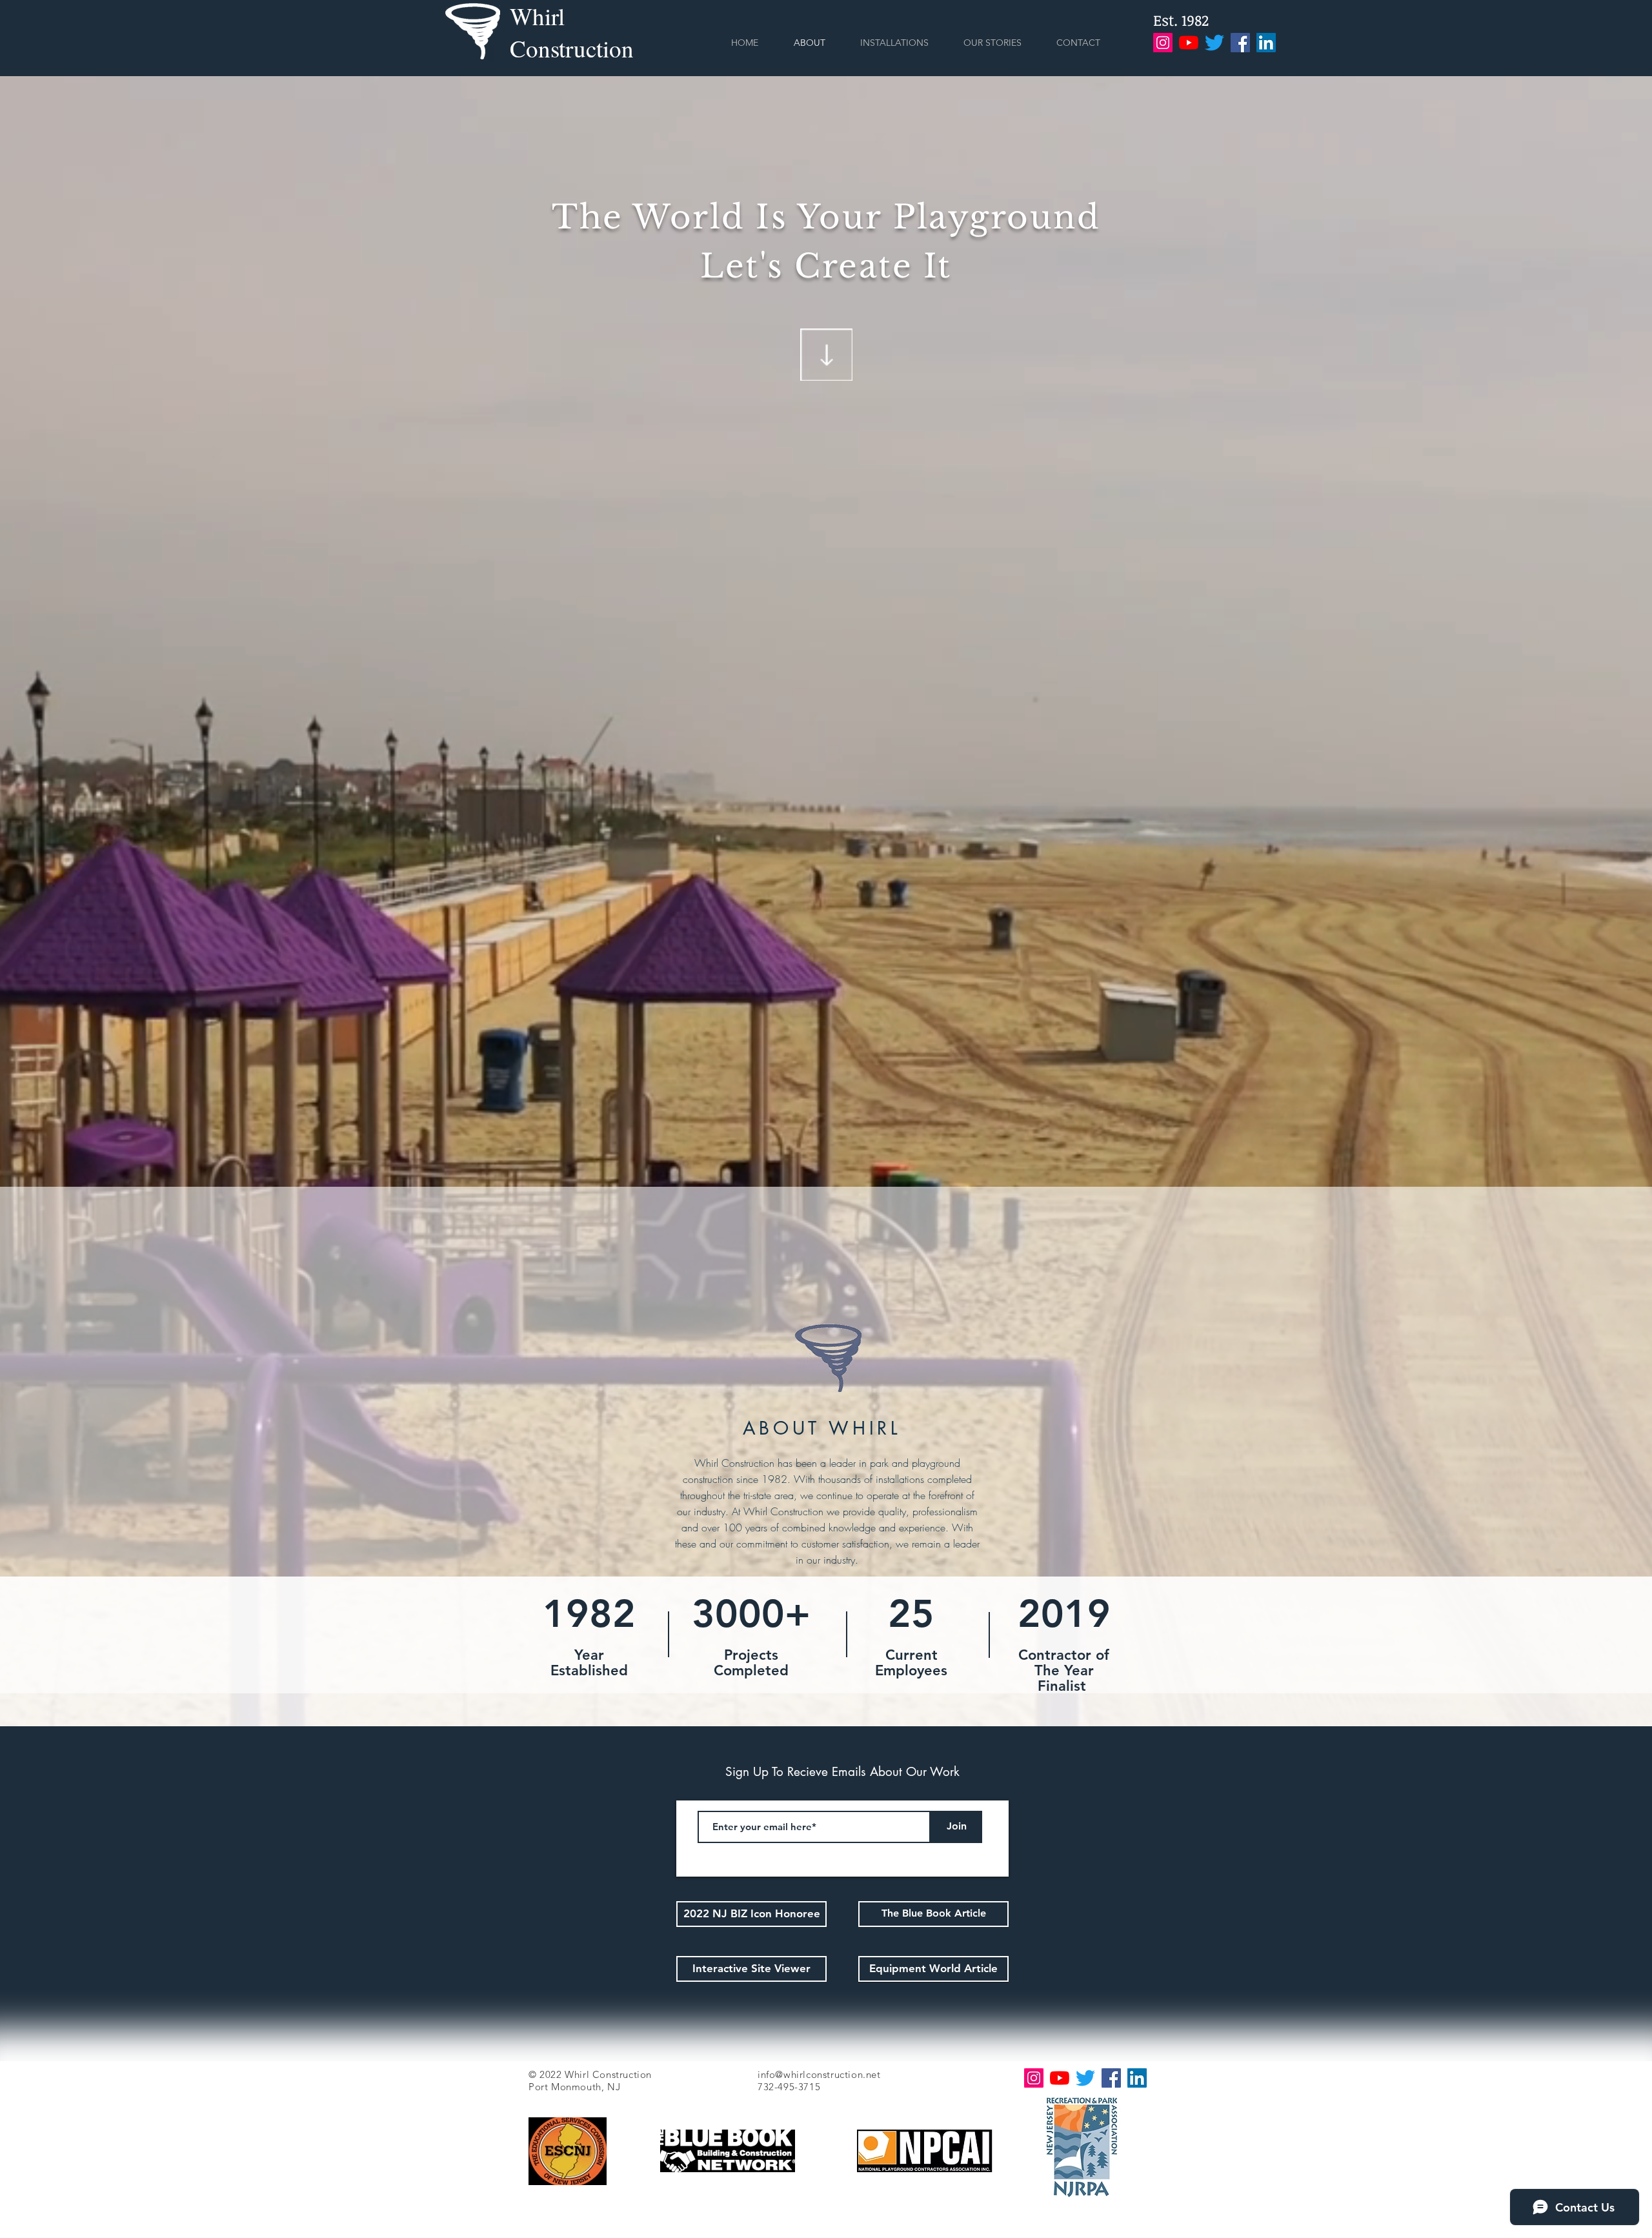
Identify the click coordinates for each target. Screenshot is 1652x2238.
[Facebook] (1240, 43)
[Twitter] (1214, 43)
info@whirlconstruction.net (819, 2074)
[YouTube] (1189, 43)
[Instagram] (1163, 43)
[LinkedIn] (1266, 43)
